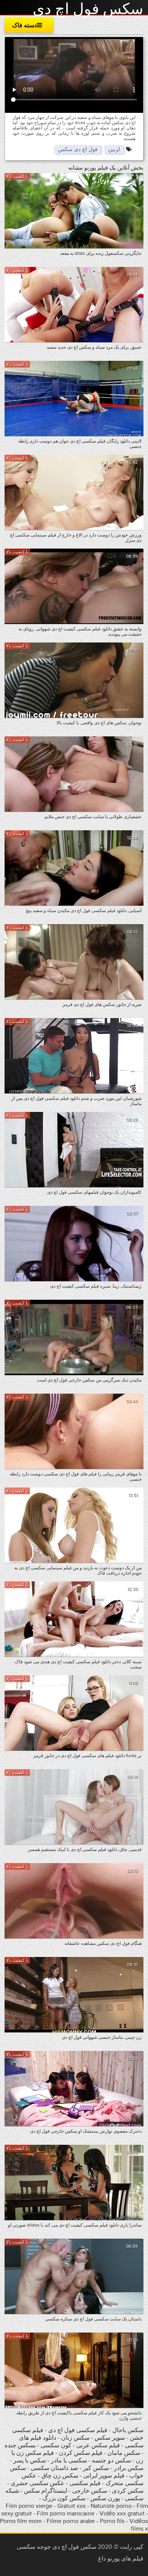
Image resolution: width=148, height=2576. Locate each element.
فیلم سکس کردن (81, 2453)
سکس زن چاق (60, 2476)
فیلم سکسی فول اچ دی (78, 2430)
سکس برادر (128, 2468)
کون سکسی (56, 2445)
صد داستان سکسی (54, 2468)
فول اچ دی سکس (78, 149)
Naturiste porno (111, 2506)
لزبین (114, 149)
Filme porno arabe (71, 2521)
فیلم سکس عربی (98, 2445)
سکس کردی (128, 2491)
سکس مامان (123, 2453)
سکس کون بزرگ (64, 2498)
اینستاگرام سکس (46, 2491)
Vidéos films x (139, 2525)
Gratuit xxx (72, 2506)
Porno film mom (21, 2521)
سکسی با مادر (69, 2461)
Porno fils (112, 2521)
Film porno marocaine (66, 2514)
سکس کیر (95, 2468)
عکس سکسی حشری (37, 2483)
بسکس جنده (20, 2445)
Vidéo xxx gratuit (122, 2514)
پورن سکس (105, 2498)
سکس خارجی (90, 2491)
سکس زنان (75, 2438)
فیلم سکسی (85, 2483)
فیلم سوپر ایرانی (104, 2476)
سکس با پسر (30, 2461)
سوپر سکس (109, 2438)
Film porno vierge (29, 2506)
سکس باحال (127, 2430)
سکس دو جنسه (111, 2461)
